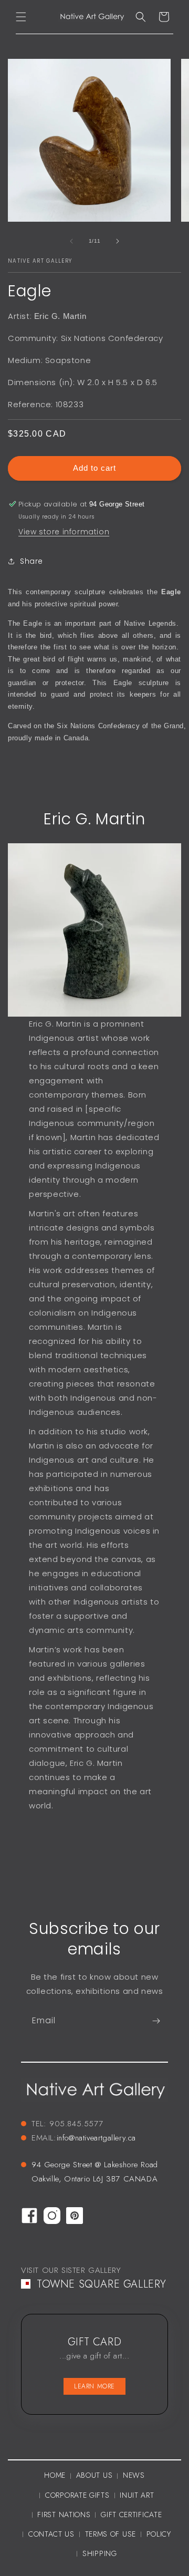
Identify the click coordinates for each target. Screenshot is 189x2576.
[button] (21, 17)
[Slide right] (118, 241)
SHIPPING (100, 2553)
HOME (55, 2475)
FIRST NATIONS (64, 2515)
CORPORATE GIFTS (77, 2495)
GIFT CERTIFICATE (131, 2515)
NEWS (134, 2475)
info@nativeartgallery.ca (96, 2138)
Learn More (94, 2386)
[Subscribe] (156, 2021)
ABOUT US (94, 2475)
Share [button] (31, 561)
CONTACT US (51, 2534)
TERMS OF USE (111, 2534)
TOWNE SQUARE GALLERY (102, 2284)
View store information (64, 532)
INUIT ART (137, 2495)
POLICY (159, 2534)
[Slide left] (71, 241)
